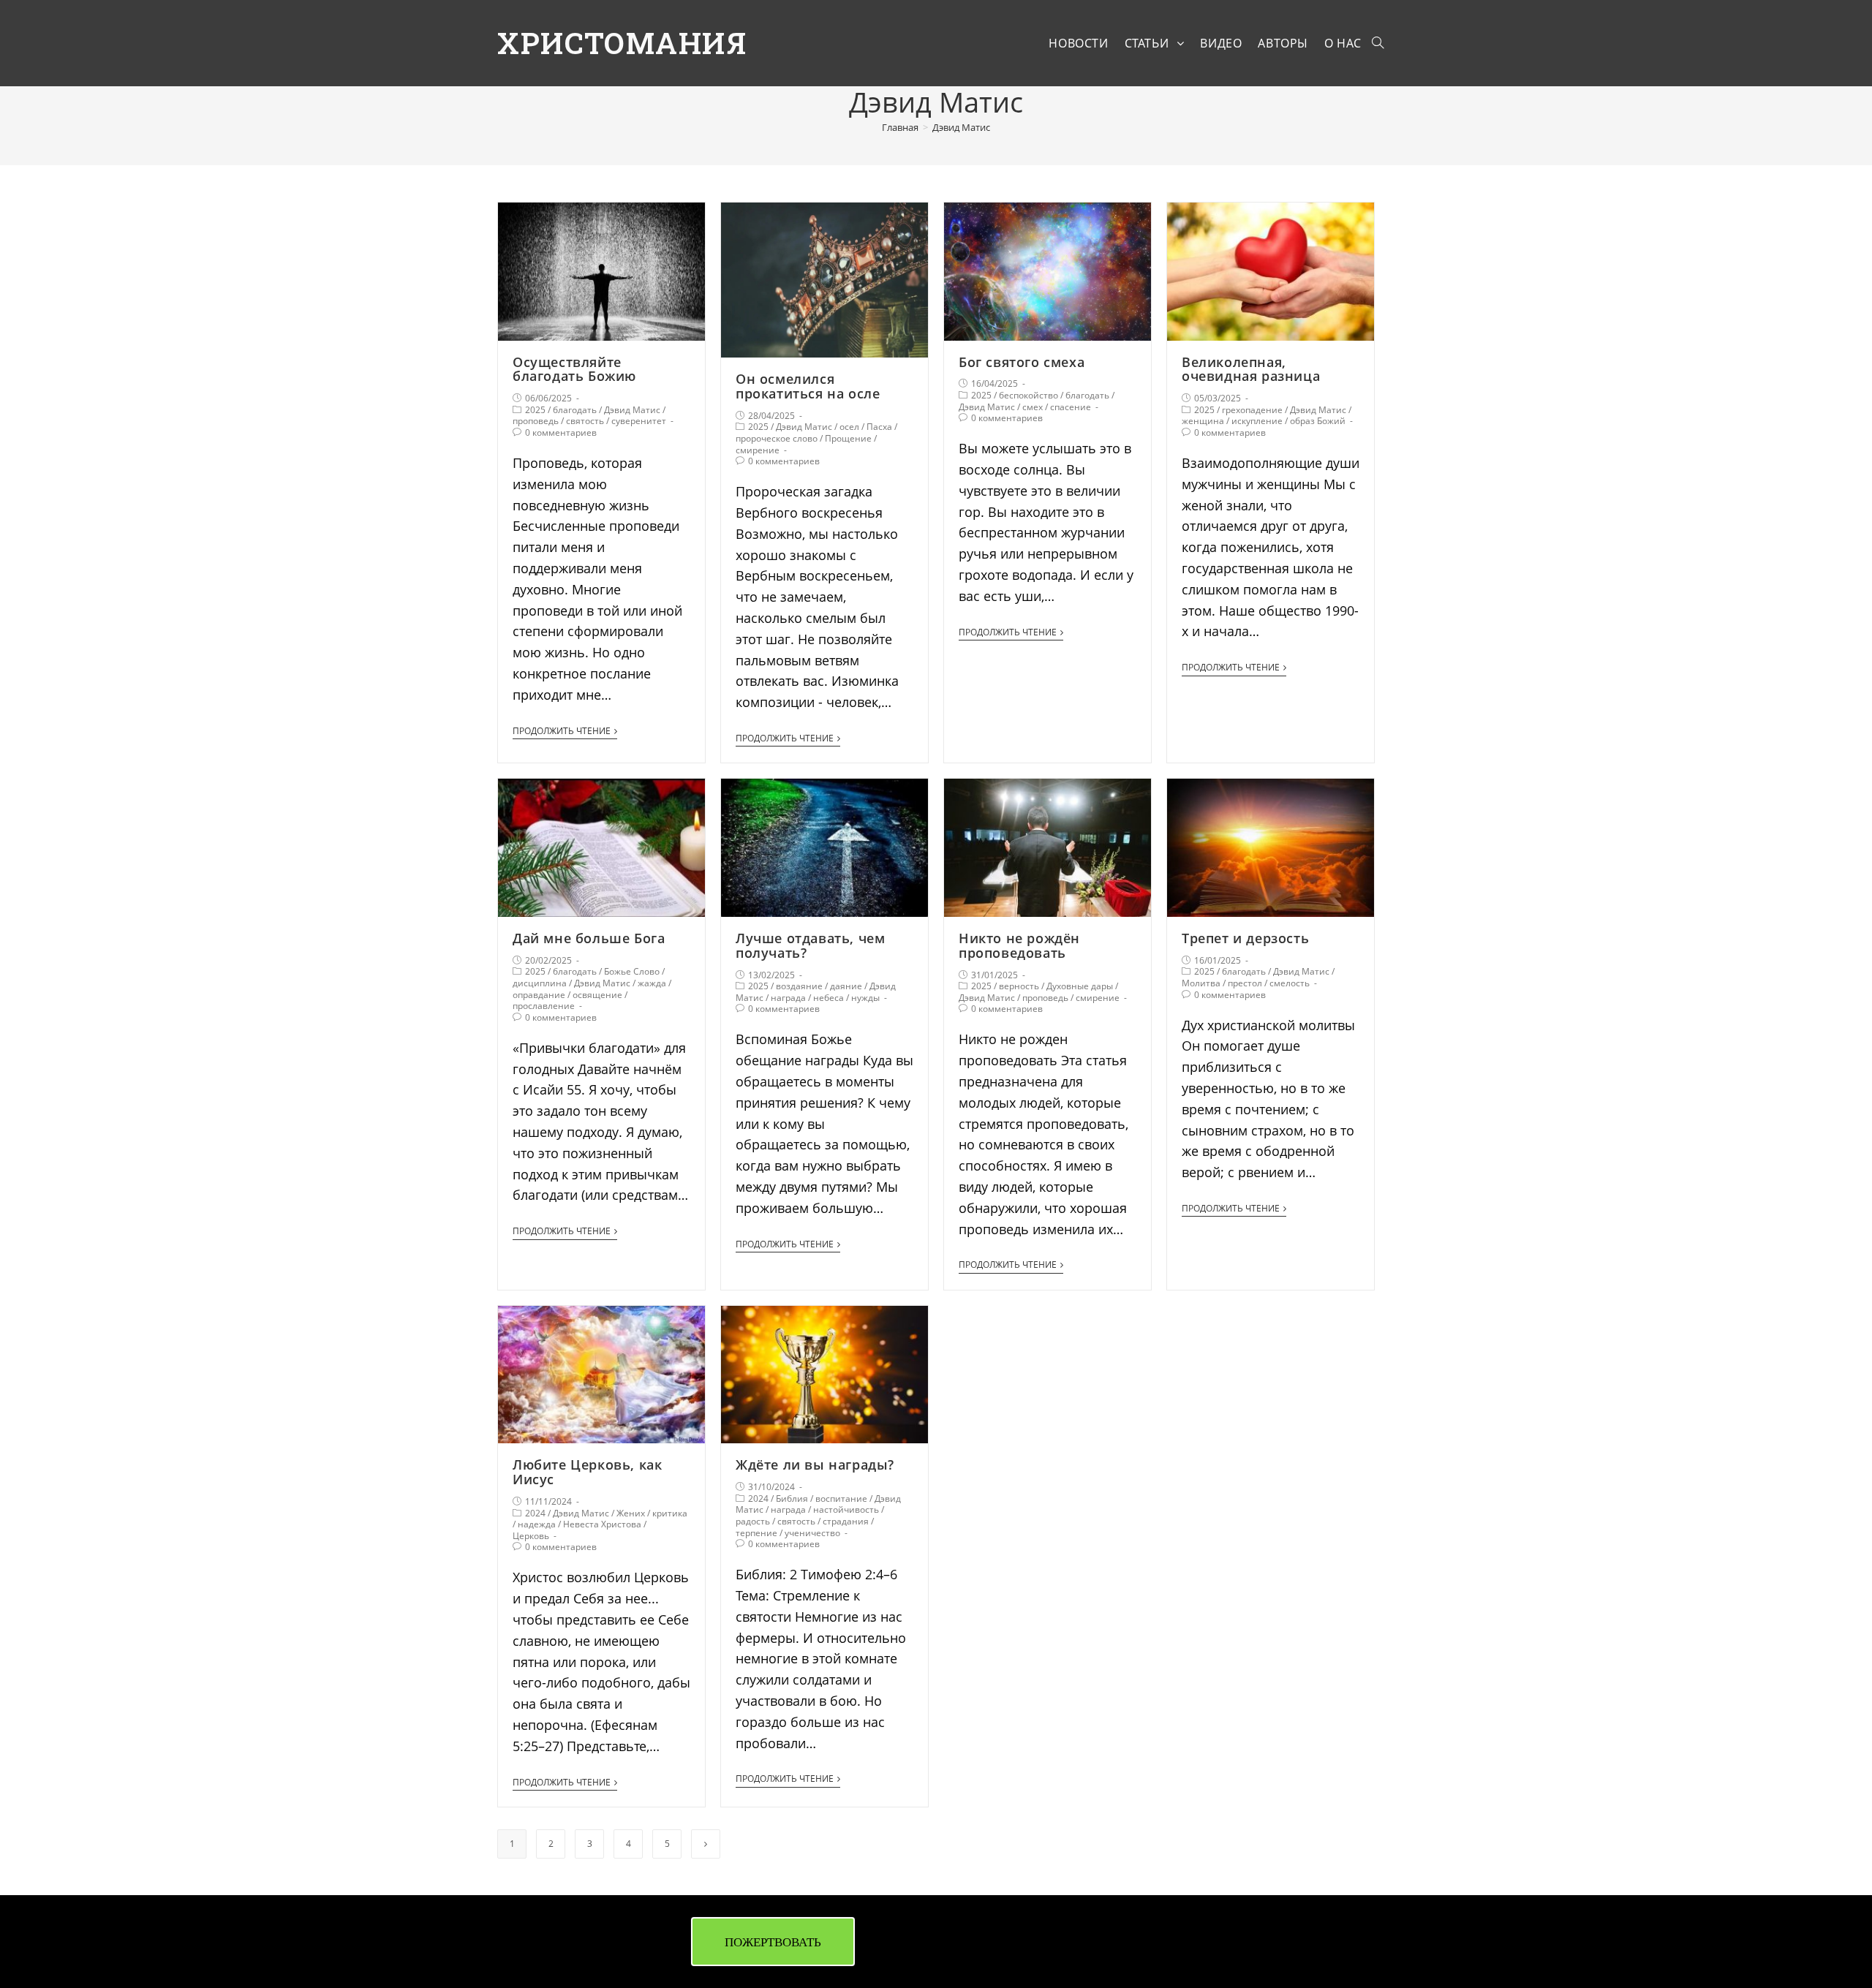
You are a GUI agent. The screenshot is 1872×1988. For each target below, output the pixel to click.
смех (1033, 407)
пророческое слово (777, 438)
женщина (1203, 421)
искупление (1257, 421)
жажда (652, 983)
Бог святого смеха (1022, 362)
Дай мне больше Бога (589, 938)
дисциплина (540, 983)
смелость (1290, 983)
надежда (537, 1524)
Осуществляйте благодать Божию (574, 369)
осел (849, 427)
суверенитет (639, 421)
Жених (631, 1513)
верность (1019, 986)
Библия (792, 1498)
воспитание (841, 1498)
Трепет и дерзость (1245, 938)
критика (670, 1513)
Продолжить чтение (562, 732)
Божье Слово (632, 971)
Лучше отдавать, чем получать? (810, 945)
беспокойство (1029, 395)
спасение (1071, 407)
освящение (597, 995)
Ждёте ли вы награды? (815, 1464)
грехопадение (1252, 410)
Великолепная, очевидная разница (1251, 369)
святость (585, 421)
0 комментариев (561, 432)
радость (753, 1521)
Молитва (1201, 983)
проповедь (536, 421)
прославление (544, 1006)
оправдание (539, 995)
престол (1245, 983)
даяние (846, 986)
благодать (575, 410)
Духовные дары (1080, 986)
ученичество (812, 1533)
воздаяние (799, 986)
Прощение (848, 438)
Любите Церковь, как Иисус (587, 1472)
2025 (535, 410)
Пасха (879, 427)
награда (788, 998)
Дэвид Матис (632, 410)
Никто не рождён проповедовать (1019, 945)
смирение (758, 450)
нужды (865, 998)
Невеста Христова (602, 1524)
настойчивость (846, 1509)
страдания (846, 1521)
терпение (756, 1533)
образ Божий (1318, 421)
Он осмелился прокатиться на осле (808, 386)
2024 (535, 1513)
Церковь (531, 1536)
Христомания (622, 43)
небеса (829, 998)
